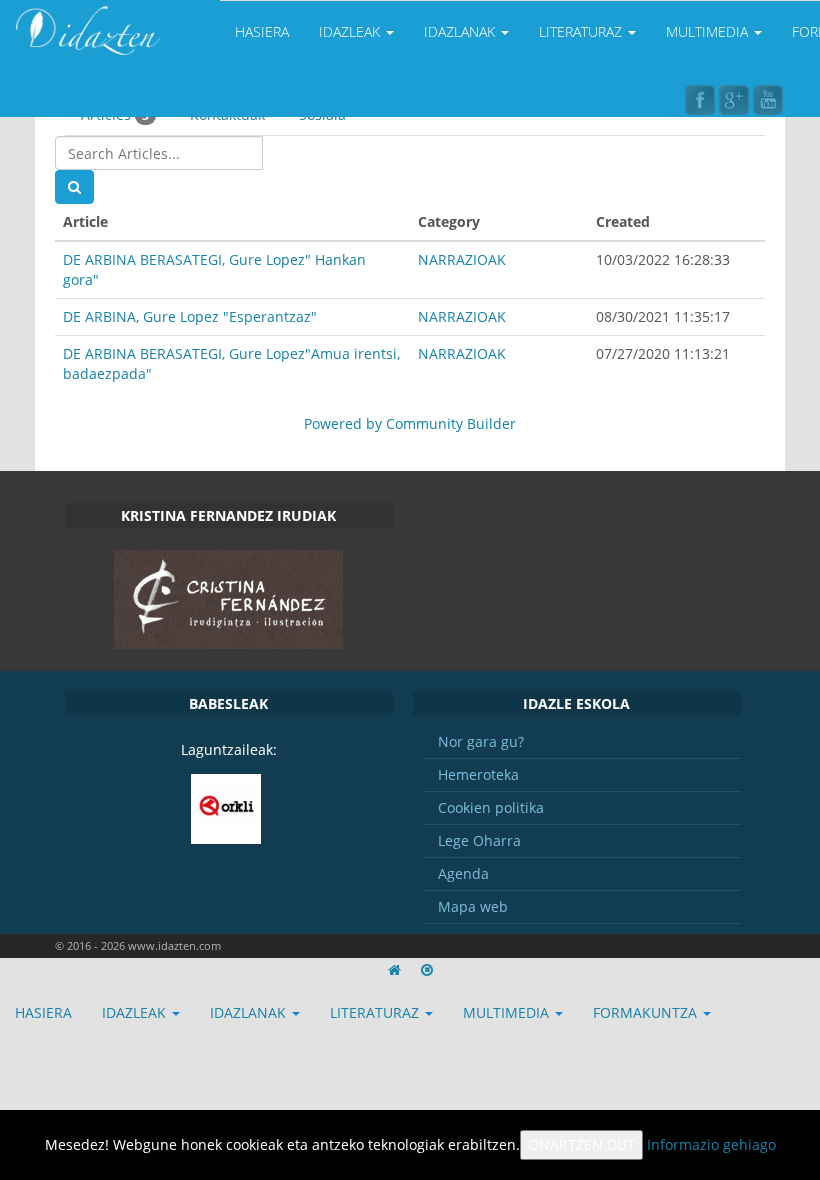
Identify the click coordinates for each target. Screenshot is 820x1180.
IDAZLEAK (351, 31)
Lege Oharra (479, 840)
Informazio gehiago (711, 1144)
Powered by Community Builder (410, 423)
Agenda (463, 873)
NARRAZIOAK (462, 259)
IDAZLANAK (461, 31)
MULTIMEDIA (709, 31)
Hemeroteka (478, 774)
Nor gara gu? (481, 741)
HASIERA (262, 31)
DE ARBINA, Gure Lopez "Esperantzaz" (190, 316)
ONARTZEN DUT (581, 1144)
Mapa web (473, 906)
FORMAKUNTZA (647, 1012)
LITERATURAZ (582, 31)
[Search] (74, 187)
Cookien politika (491, 807)
